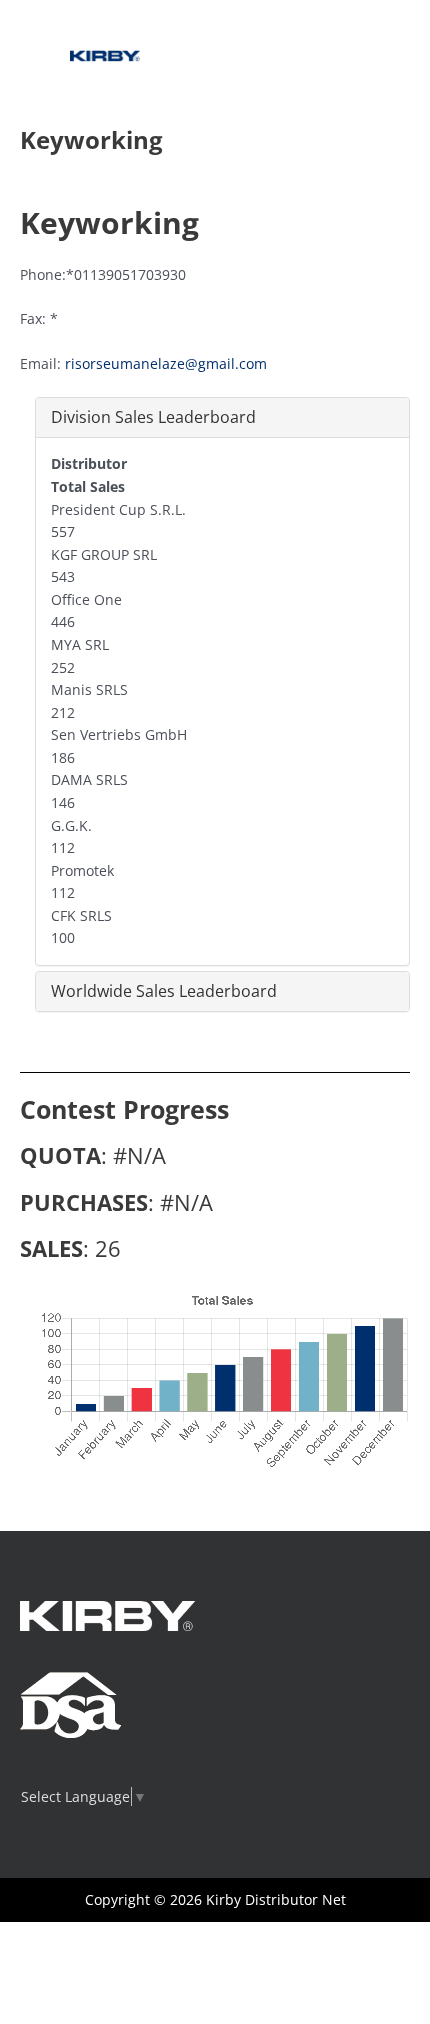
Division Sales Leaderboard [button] (153, 417)
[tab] (222, 417)
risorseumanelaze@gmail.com (166, 363)
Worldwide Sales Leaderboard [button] (164, 991)
